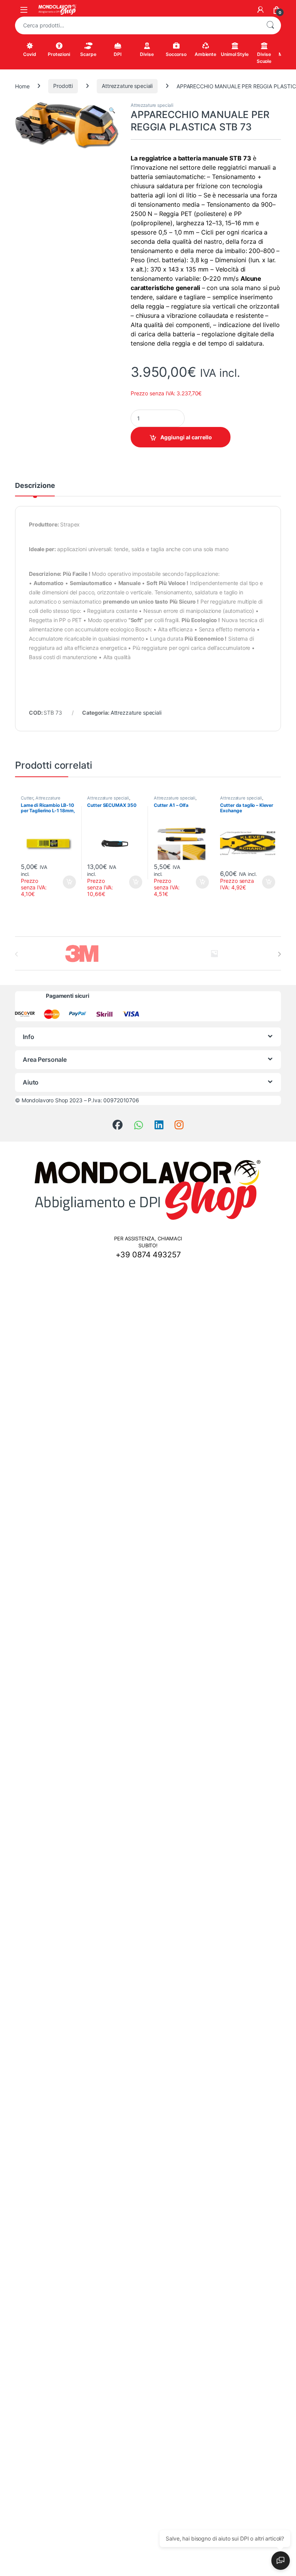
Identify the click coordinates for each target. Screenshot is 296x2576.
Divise (147, 54)
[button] (112, 110)
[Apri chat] (281, 2561)
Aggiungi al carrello (186, 437)
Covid (29, 54)
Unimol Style (235, 54)
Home (22, 86)
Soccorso (176, 54)
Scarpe (88, 54)
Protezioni (59, 54)
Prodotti (63, 86)
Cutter (27, 798)
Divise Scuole (264, 58)
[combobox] (137, 25)
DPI (118, 54)
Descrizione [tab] (35, 486)
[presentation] (279, 954)
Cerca (270, 25)
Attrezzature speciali (127, 86)
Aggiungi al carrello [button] (65, 882)
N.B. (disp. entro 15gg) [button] (268, 882)
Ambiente (205, 54)
